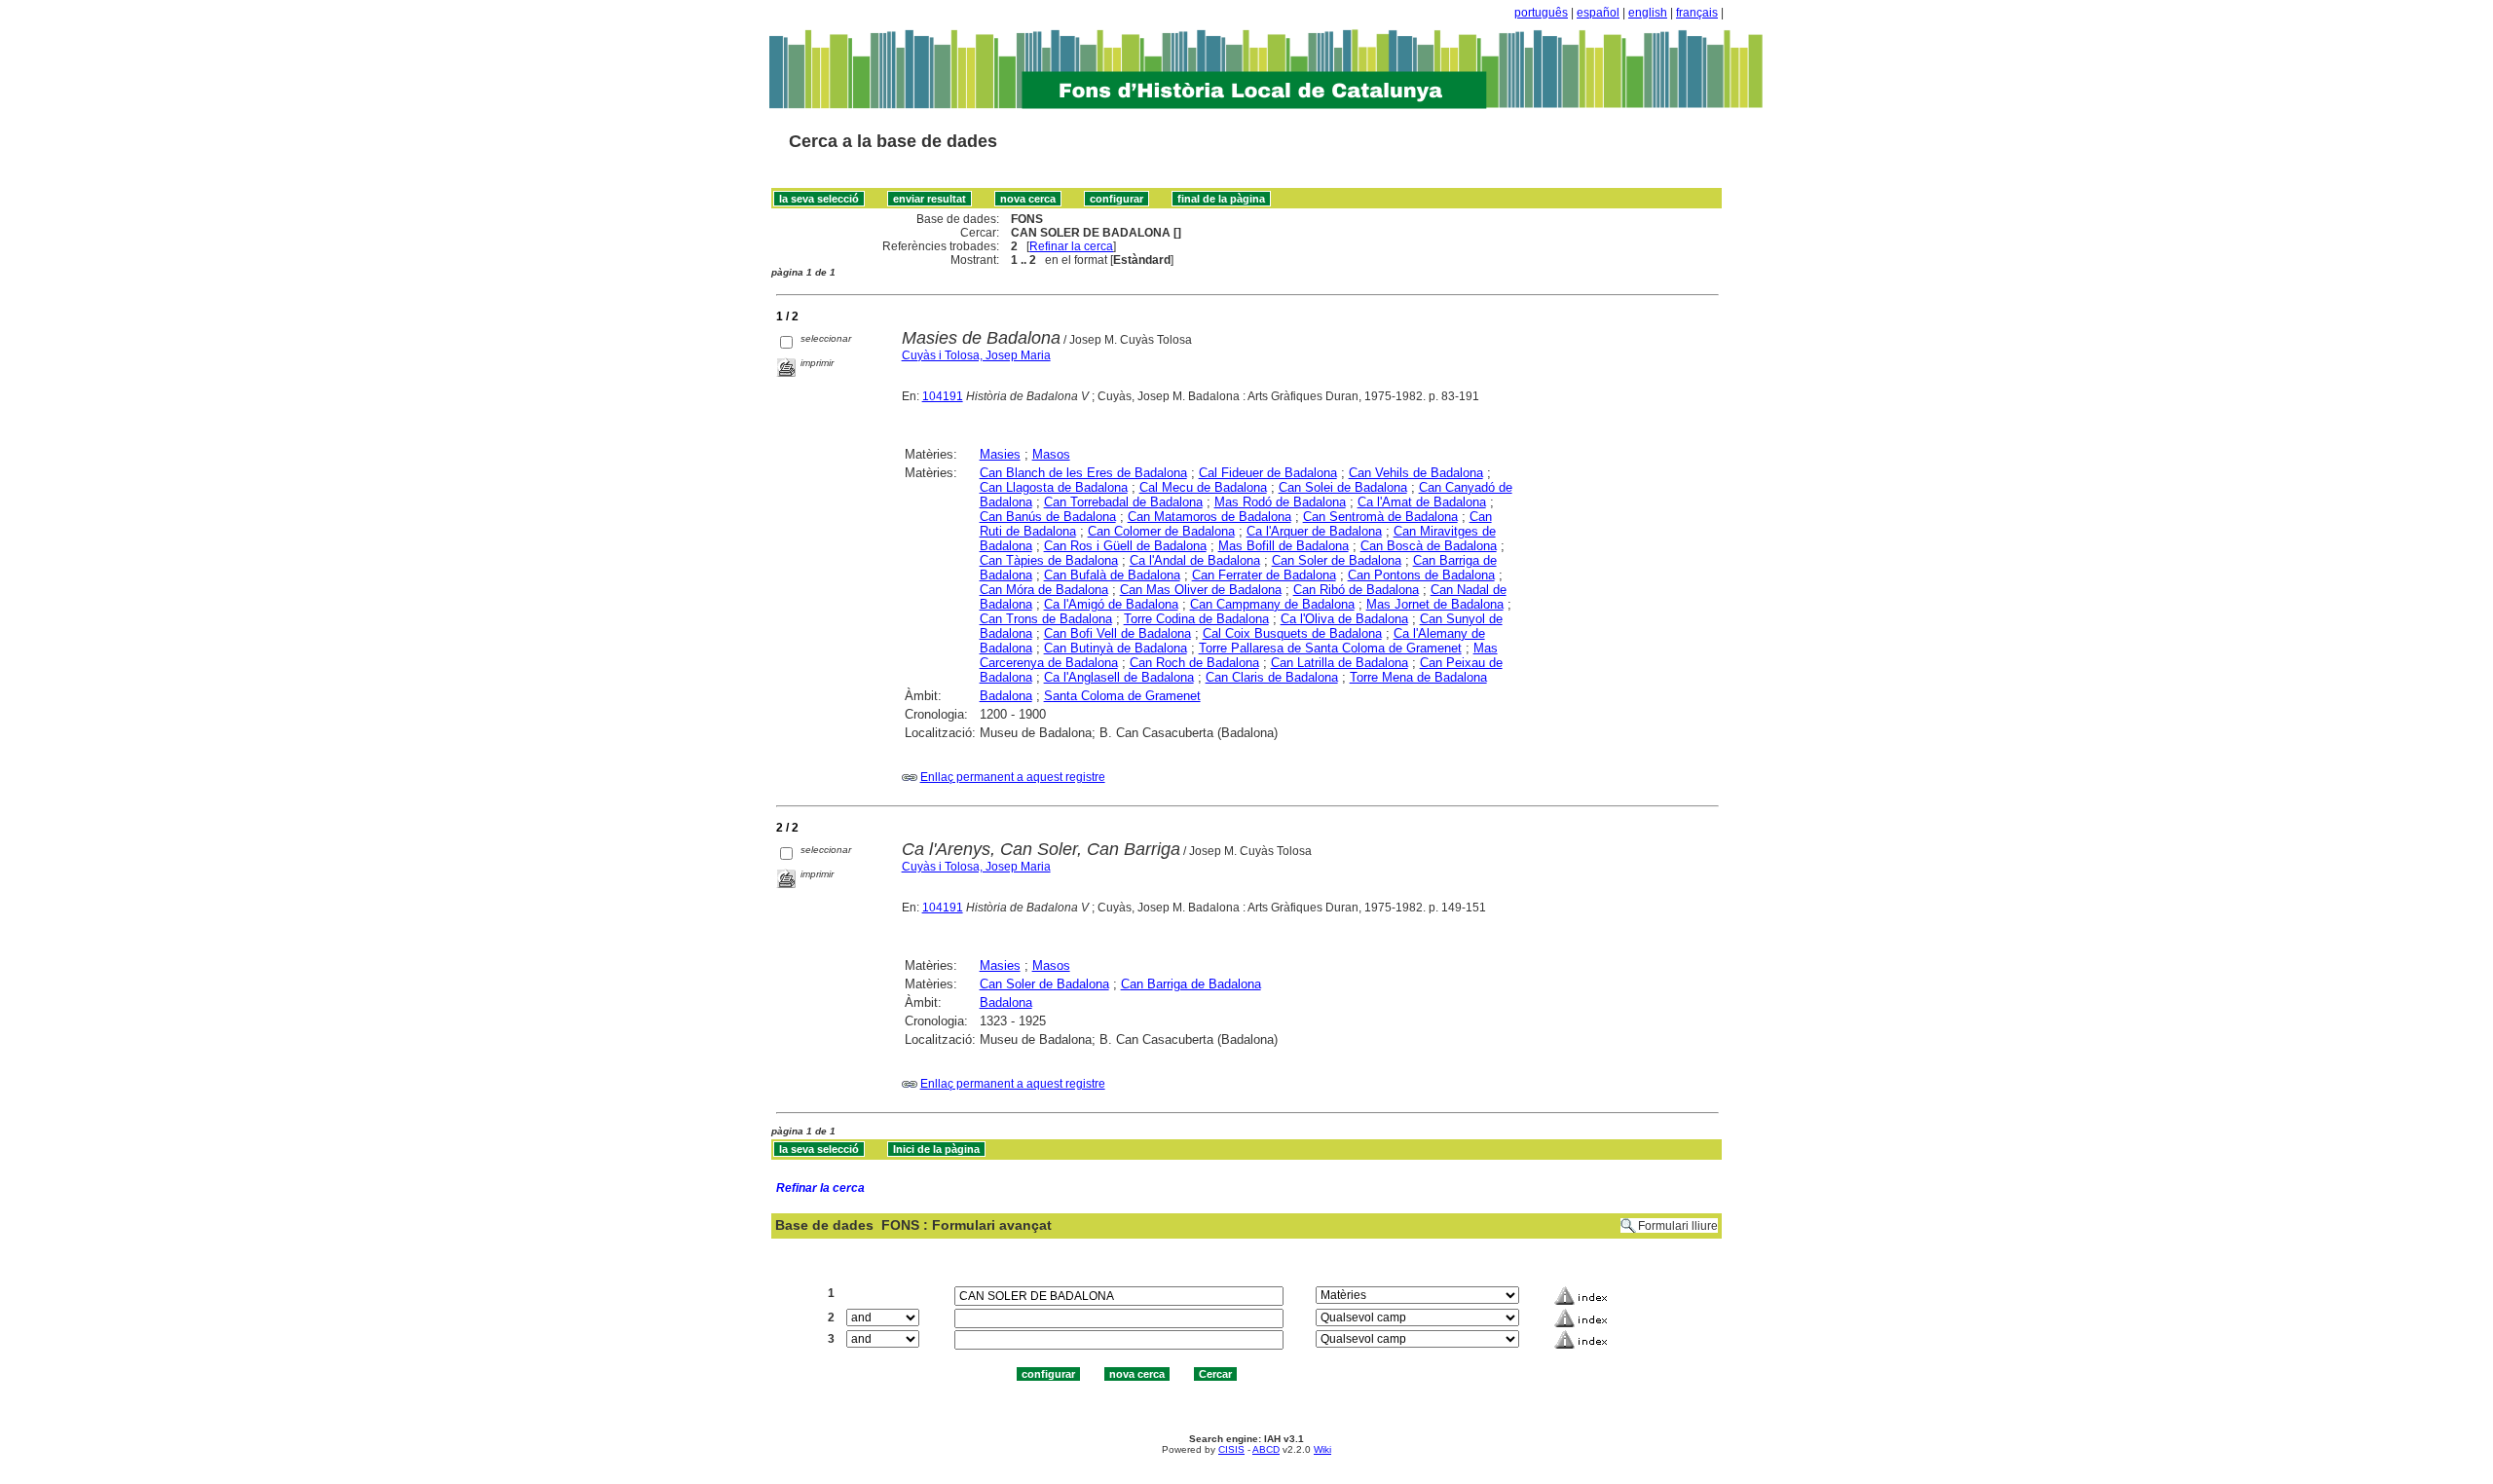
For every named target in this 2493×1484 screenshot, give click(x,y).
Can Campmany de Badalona (1272, 604)
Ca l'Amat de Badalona (1422, 502)
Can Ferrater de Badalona (1264, 575)
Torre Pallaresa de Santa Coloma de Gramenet (1330, 648)
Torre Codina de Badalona (1196, 619)
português (1541, 13)
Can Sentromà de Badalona (1380, 517)
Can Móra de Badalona (1044, 590)
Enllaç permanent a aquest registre (1013, 777)
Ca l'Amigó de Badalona (1111, 604)
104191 (943, 396)
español (1598, 13)
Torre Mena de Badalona (1418, 677)
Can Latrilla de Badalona (1340, 663)
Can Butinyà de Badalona (1116, 648)
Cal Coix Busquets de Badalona (1292, 633)
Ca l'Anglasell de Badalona (1119, 677)
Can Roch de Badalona (1194, 663)
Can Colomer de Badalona (1161, 531)
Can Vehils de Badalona (1416, 473)
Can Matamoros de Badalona (1209, 517)
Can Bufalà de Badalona (1112, 575)
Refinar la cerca (1071, 246)
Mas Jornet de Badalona (1435, 604)
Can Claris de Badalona (1272, 677)
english (1648, 13)
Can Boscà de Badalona (1429, 546)
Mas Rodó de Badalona (1280, 502)
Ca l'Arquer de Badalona (1314, 531)
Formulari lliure (1678, 1226)
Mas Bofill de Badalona (1284, 546)
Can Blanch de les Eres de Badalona (1083, 473)
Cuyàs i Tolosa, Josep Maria (976, 355)
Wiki (1322, 1449)
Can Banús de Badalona (1048, 517)
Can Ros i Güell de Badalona (1125, 546)
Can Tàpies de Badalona (1049, 560)
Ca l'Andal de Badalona (1195, 560)
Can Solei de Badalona (1343, 487)
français (1697, 13)
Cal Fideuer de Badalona (1268, 473)
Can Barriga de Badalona (1191, 984)
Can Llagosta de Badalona (1054, 487)
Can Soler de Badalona (1337, 560)
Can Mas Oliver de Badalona (1201, 590)
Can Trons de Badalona (1046, 619)
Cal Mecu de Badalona (1203, 487)
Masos (1051, 454)
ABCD (1266, 1449)
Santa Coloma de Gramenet (1122, 696)
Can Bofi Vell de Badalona (1117, 633)
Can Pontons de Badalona (1421, 575)
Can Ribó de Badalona (1356, 590)
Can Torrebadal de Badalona (1123, 502)
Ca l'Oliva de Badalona (1344, 619)
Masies (1000, 454)
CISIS (1231, 1449)
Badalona (1006, 696)
